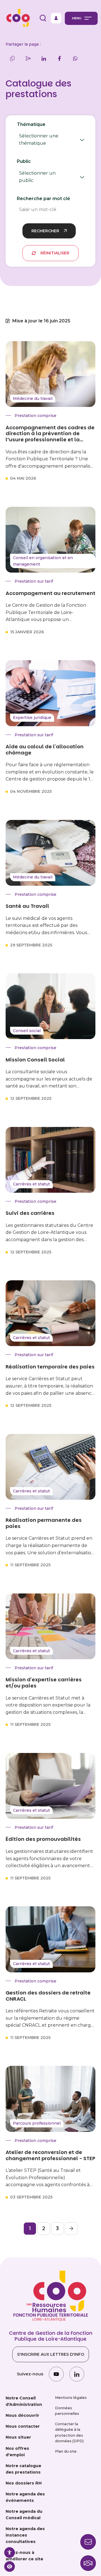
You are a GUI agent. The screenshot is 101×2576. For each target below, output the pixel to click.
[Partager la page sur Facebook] (59, 58)
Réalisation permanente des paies (44, 1523)
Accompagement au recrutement (50, 593)
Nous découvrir (22, 2415)
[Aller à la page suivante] (71, 2229)
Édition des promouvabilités (43, 1839)
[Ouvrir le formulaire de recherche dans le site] (43, 18)
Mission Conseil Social (35, 1060)
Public (38, 172)
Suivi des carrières (30, 1213)
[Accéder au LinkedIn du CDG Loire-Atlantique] (77, 2374)
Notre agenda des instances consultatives (25, 2535)
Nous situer (18, 2437)
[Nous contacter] (88, 2563)
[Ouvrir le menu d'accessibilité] (10, 2552)
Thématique (43, 135)
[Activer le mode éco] (10, 2566)
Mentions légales (71, 2398)
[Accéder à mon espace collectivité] (56, 18)
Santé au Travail (27, 906)
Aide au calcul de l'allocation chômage (45, 750)
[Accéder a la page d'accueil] (17, 18)
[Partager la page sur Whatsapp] (75, 58)
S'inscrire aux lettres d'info (51, 2354)
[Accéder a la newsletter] (88, 2542)
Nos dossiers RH (24, 2483)
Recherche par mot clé (43, 199)
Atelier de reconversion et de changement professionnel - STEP (50, 2155)
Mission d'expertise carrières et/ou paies (44, 1683)
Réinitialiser (55, 253)
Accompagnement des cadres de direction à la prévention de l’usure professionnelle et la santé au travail (50, 434)
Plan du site (66, 2451)
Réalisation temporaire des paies (50, 1367)
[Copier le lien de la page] (12, 58)
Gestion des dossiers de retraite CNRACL (48, 1996)
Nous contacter (23, 2426)
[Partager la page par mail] (28, 58)
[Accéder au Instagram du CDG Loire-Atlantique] (56, 2374)
